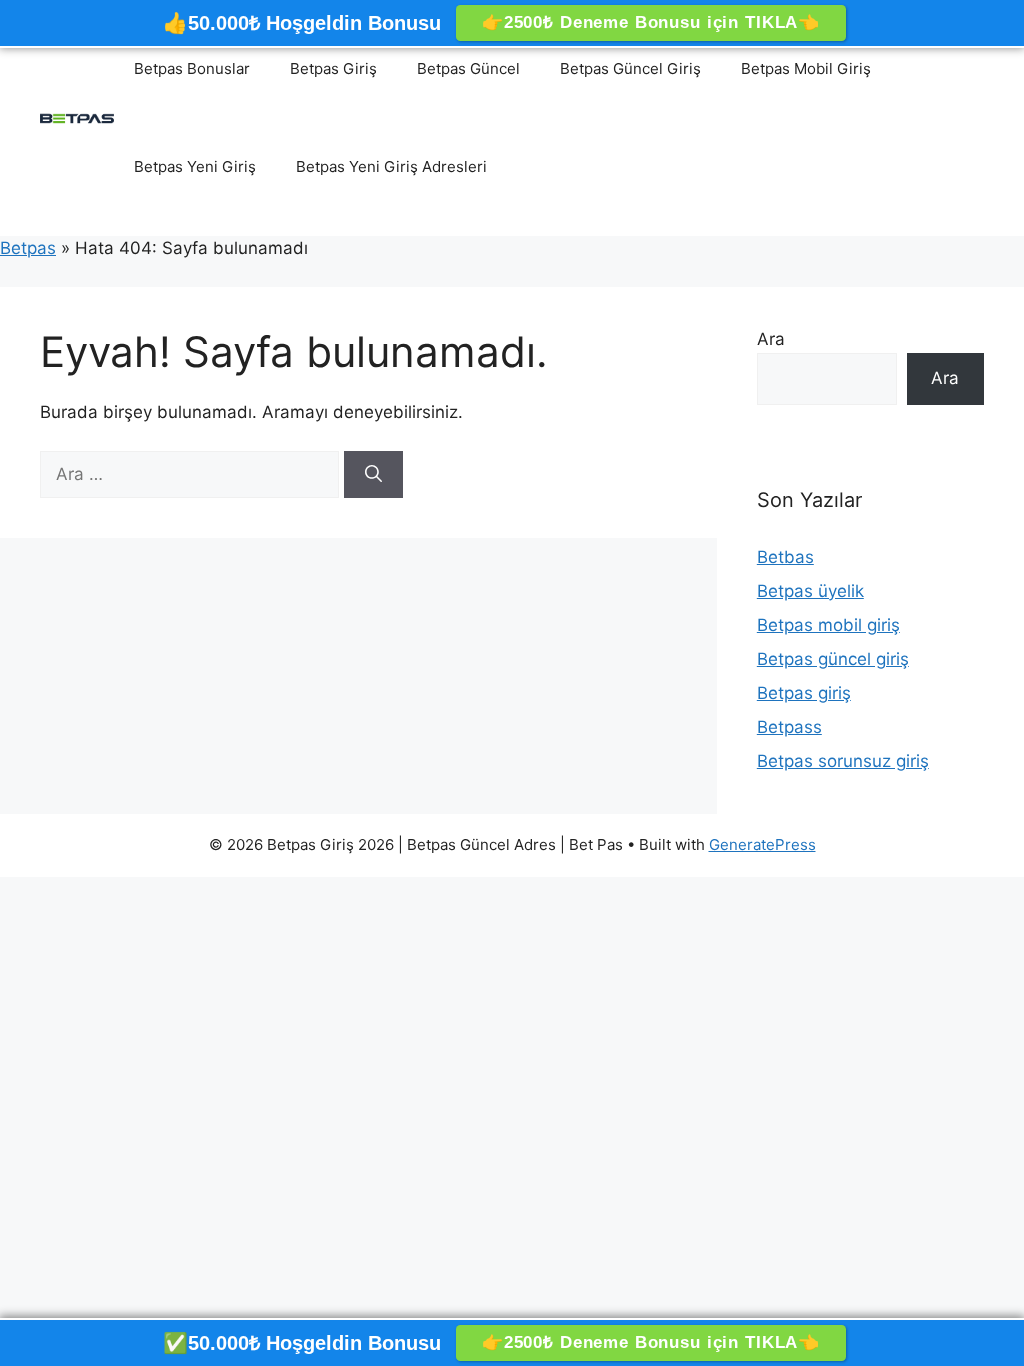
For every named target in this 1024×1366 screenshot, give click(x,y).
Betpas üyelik (810, 591)
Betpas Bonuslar (192, 68)
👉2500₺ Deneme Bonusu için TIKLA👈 (651, 22)
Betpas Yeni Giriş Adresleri (391, 166)
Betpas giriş (804, 693)
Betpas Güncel (468, 68)
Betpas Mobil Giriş (806, 68)
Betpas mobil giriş (828, 625)
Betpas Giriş (333, 68)
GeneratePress (762, 844)
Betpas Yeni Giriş (195, 166)
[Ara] (373, 475)
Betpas (28, 248)
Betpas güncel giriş (833, 659)
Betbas (785, 557)
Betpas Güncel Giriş (630, 68)
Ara (771, 339)
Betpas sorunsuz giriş (843, 761)
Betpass (789, 727)
